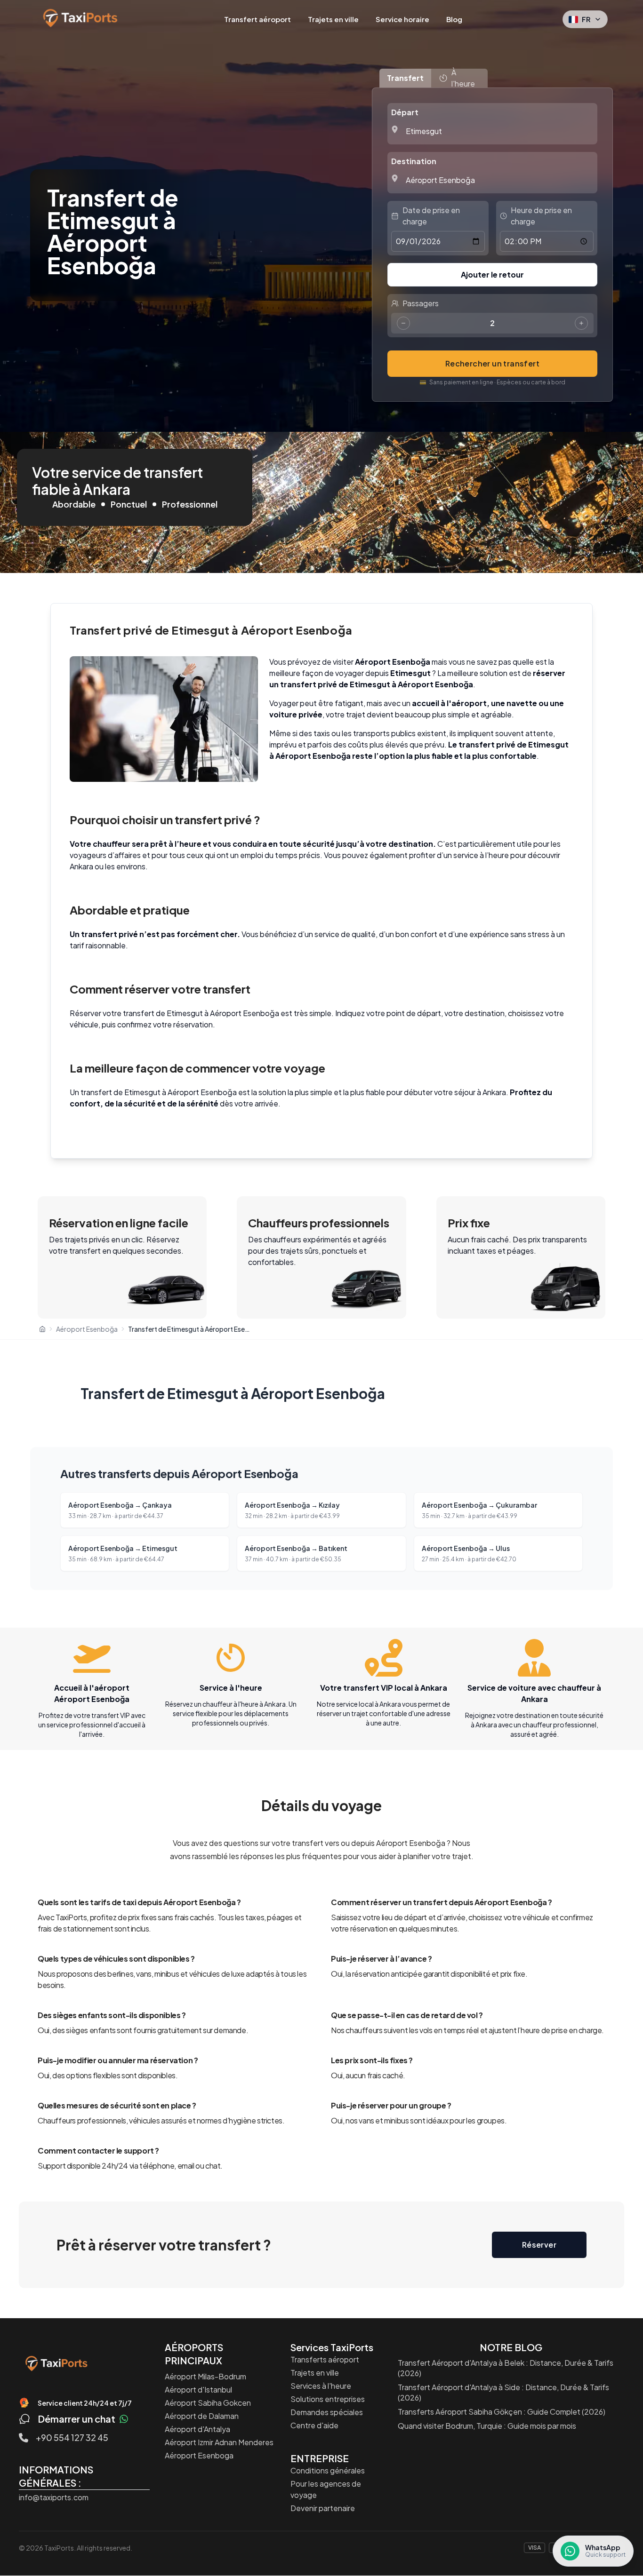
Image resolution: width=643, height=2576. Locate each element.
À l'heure (463, 78)
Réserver (539, 2245)
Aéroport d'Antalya (197, 2429)
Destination (414, 161)
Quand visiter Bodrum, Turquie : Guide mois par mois (487, 2426)
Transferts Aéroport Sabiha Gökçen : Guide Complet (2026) (502, 2412)
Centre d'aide (314, 2425)
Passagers (421, 303)
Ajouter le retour (492, 274)
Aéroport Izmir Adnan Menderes (219, 2442)
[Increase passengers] (581, 323)
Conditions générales (328, 2470)
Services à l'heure (321, 2386)
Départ (405, 112)
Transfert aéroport (257, 19)
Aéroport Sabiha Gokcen (208, 2403)
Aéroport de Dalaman (202, 2416)
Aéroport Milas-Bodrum (205, 2376)
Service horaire (402, 19)
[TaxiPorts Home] (56, 2363)
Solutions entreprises (328, 2399)
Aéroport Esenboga (199, 2455)
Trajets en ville (333, 19)
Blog (454, 19)
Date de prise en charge (431, 216)
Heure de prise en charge (541, 216)
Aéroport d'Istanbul (198, 2389)
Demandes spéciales (327, 2412)
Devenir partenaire (323, 2508)
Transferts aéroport (325, 2359)
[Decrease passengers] (403, 323)
